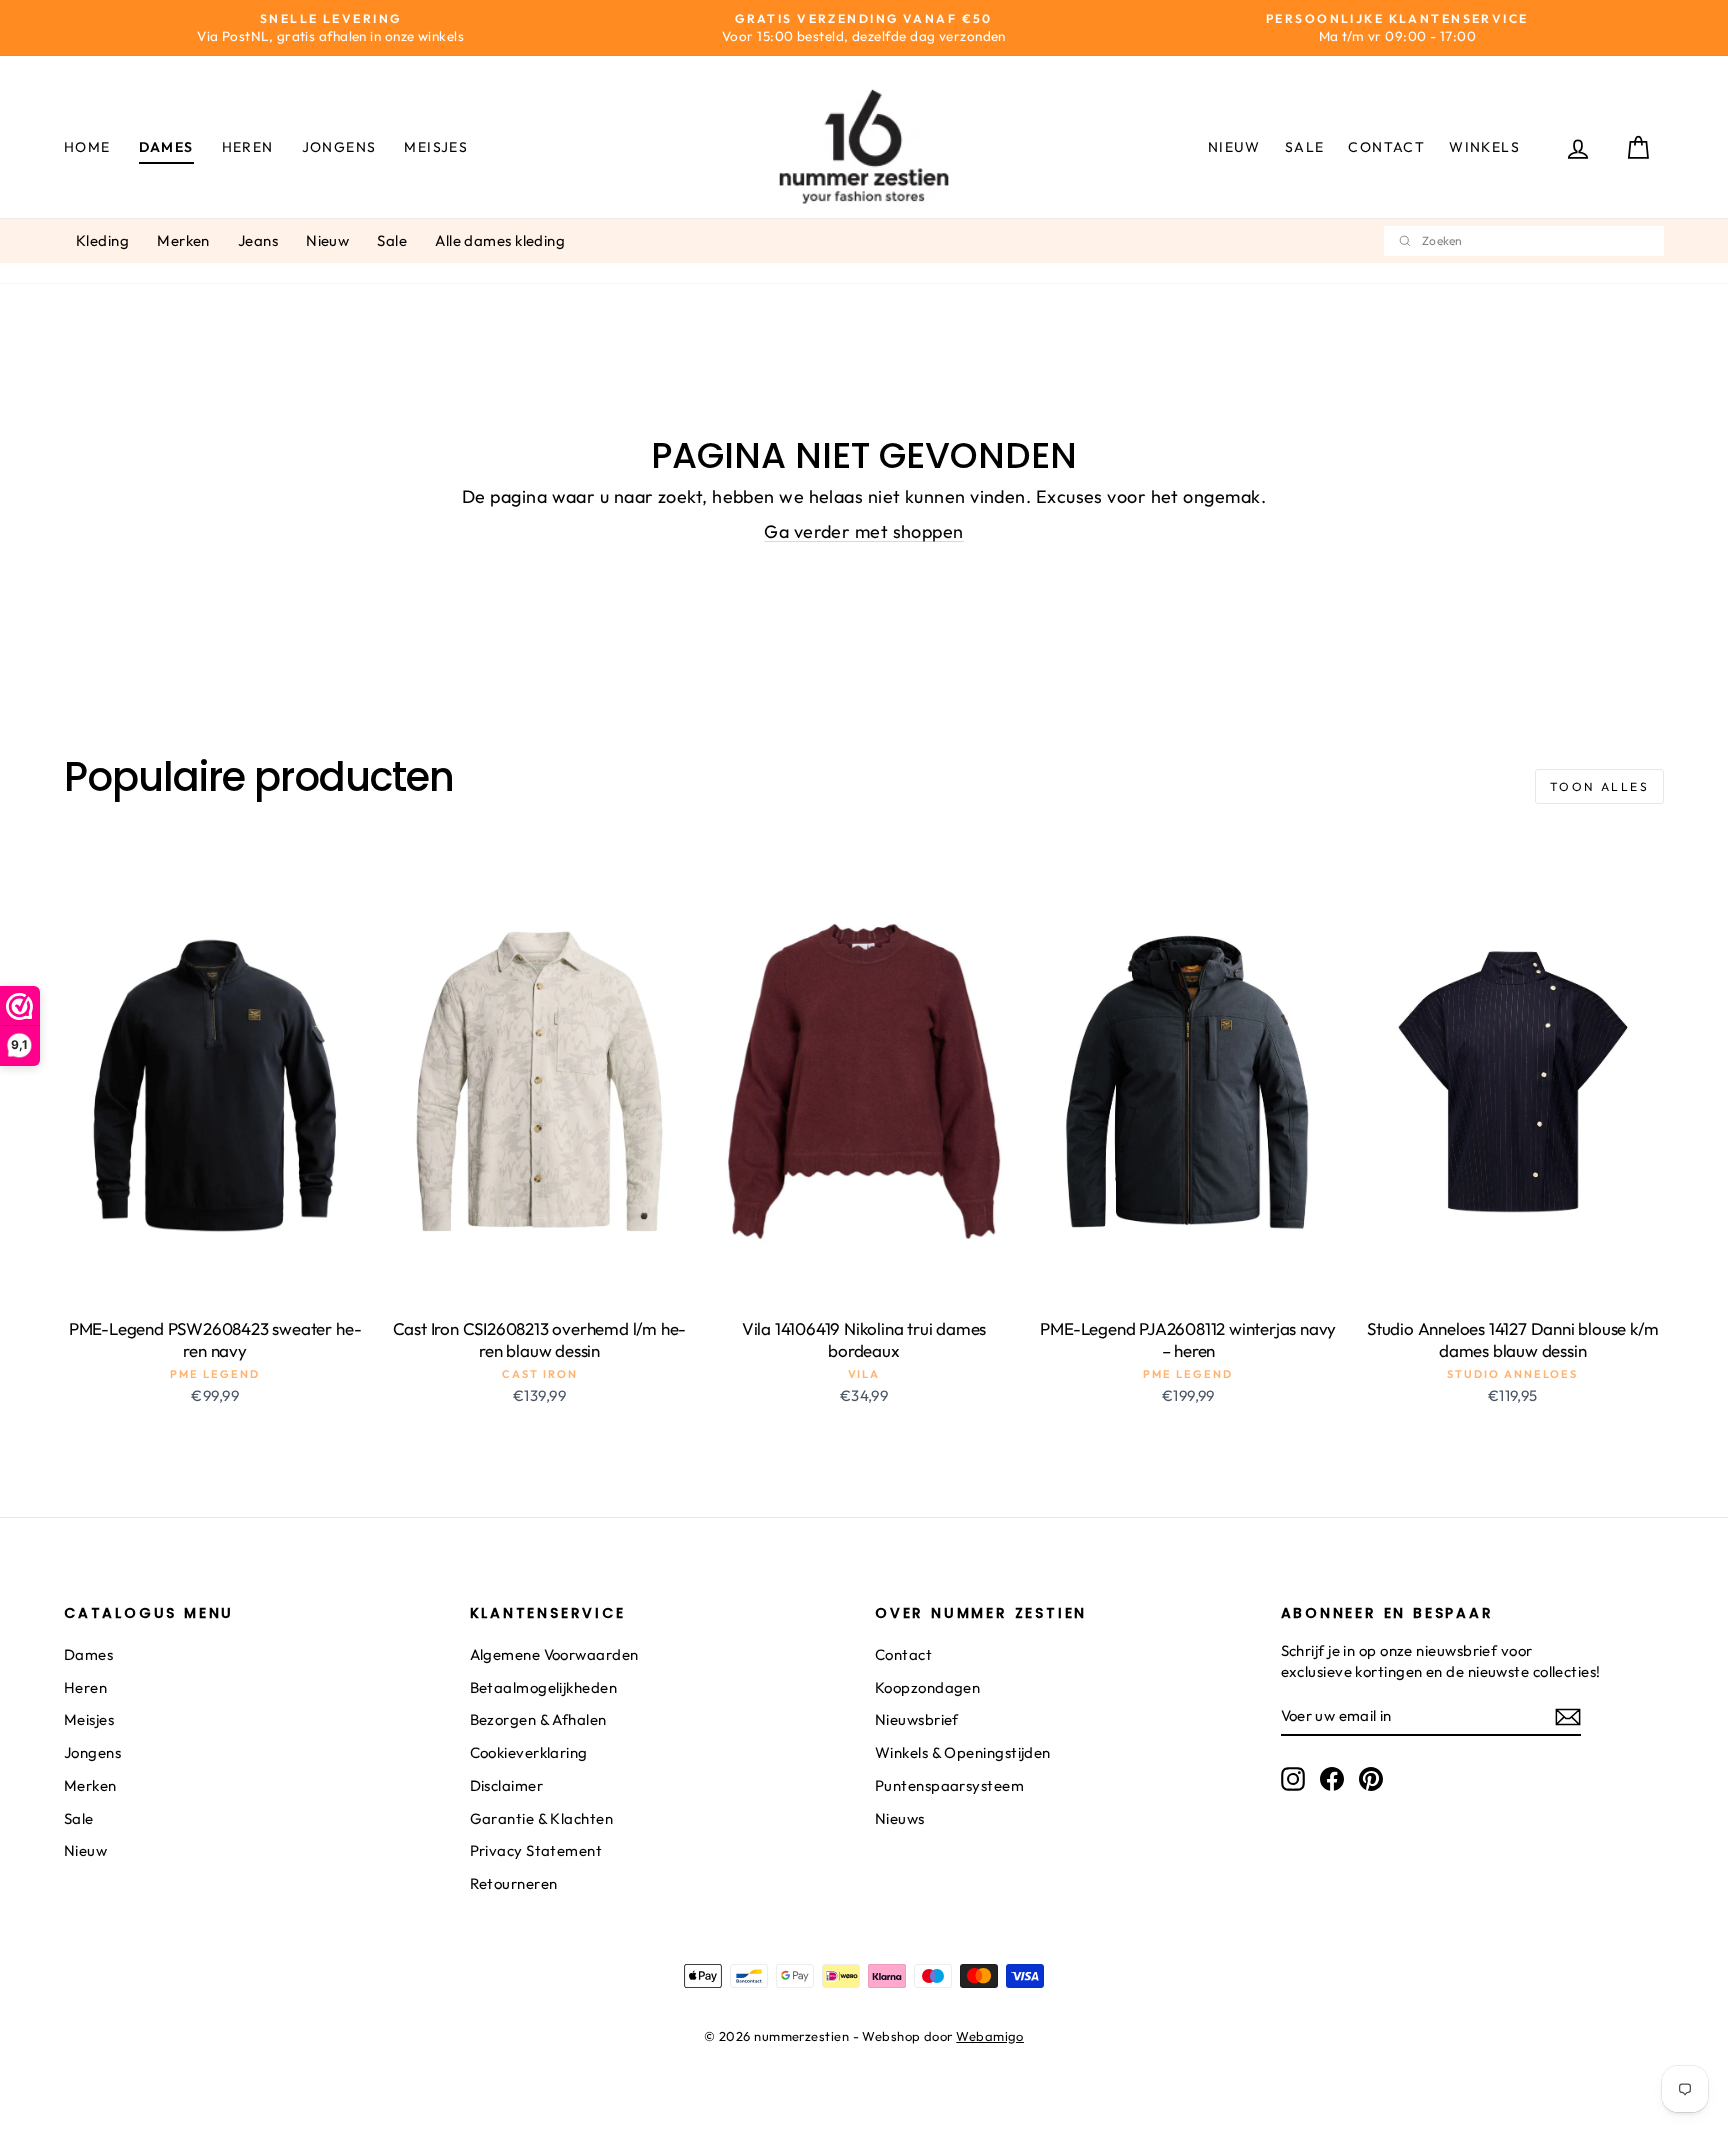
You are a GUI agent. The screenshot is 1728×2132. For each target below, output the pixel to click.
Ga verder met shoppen (863, 531)
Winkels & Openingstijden (963, 1752)
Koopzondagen (927, 1687)
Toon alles (1599, 786)
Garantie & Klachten (542, 1818)
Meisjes (436, 147)
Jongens (339, 147)
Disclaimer (507, 1785)
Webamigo (990, 2036)
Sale (1305, 147)
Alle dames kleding (500, 240)
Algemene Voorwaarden (554, 1654)
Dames (166, 147)
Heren (248, 147)
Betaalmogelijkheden (544, 1687)
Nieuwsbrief (917, 1719)
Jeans (258, 240)
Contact (1386, 147)
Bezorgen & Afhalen (538, 1719)
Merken (183, 240)
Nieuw (1234, 147)
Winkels (1484, 147)
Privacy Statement (536, 1850)
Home (87, 147)
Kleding (102, 240)
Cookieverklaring (529, 1752)
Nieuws (900, 1818)
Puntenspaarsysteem (949, 1785)
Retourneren (514, 1883)
